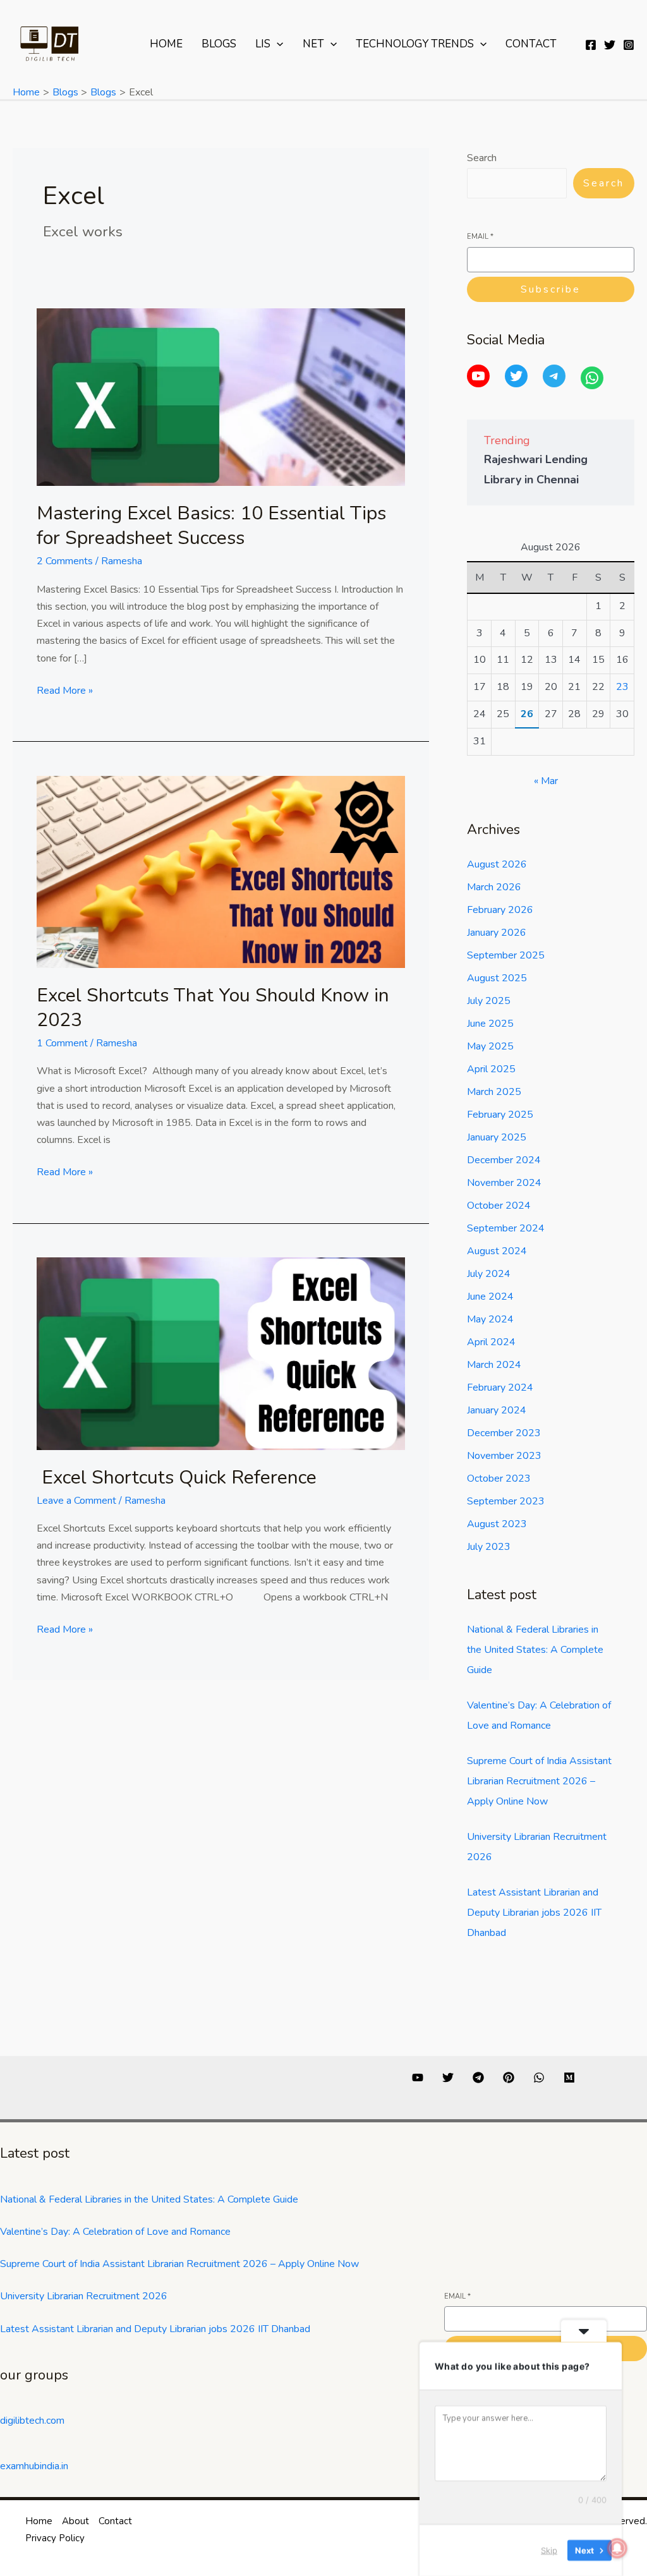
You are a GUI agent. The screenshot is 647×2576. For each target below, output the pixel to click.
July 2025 (489, 1001)
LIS (263, 44)
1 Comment (62, 1043)
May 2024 (490, 1319)
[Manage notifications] (617, 2548)
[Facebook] (591, 45)
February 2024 (500, 1388)
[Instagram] (629, 45)
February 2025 (500, 1115)
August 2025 (497, 978)
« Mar (546, 781)
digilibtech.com (32, 2421)
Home (166, 44)
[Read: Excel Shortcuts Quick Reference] (221, 1353)
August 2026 (497, 864)
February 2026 (500, 910)
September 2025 (506, 955)
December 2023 (504, 1433)
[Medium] (569, 2077)
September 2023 (506, 1501)
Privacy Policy (55, 2538)
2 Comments (65, 561)
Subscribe (551, 289)
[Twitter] (610, 45)
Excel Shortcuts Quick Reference (177, 1478)
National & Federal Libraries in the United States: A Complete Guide (535, 1650)
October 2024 (499, 1206)
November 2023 (504, 1456)
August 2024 (497, 1251)
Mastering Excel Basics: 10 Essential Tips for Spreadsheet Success (211, 526)
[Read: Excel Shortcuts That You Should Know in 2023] (221, 871)
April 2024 (491, 1342)
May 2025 (490, 1046)
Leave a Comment (76, 1501)
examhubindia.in (34, 2466)
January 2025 (497, 1137)
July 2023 (489, 1547)
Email (480, 237)
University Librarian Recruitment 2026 (84, 2296)
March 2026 (494, 887)
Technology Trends (415, 44)
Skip (549, 2550)
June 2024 (490, 1297)
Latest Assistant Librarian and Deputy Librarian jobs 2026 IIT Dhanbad (534, 1913)
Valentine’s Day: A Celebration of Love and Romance (115, 2232)
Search (482, 158)
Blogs (219, 44)
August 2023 (497, 1524)
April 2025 (491, 1069)
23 (622, 687)
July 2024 (489, 1274)
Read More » (65, 690)
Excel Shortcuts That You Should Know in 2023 (213, 1008)
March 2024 (494, 1365)
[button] (277, 44)
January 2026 (497, 933)
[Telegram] (554, 376)
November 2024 (504, 1183)
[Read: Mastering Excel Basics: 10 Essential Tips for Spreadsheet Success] (221, 396)
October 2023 (499, 1478)
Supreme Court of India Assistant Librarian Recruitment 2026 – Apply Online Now (539, 1781)
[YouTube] (478, 376)
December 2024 (504, 1160)
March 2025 (494, 1092)
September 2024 (506, 1228)
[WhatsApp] (592, 378)
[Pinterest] (509, 2077)
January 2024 (497, 1410)
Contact (531, 44)
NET (313, 44)
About (76, 2521)
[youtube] (418, 2077)
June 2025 (490, 1024)
